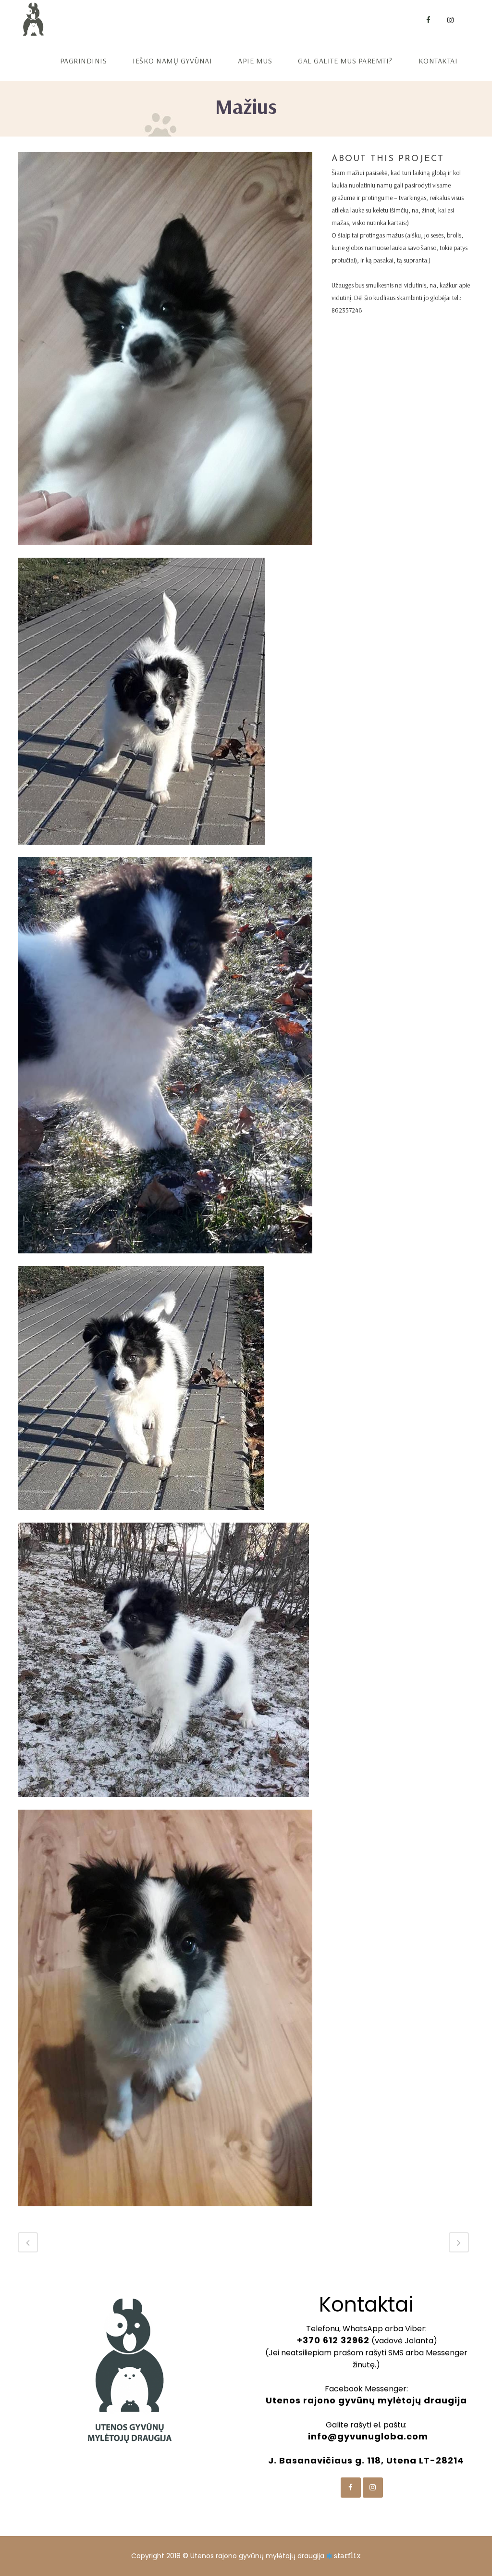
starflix (347, 2556)
